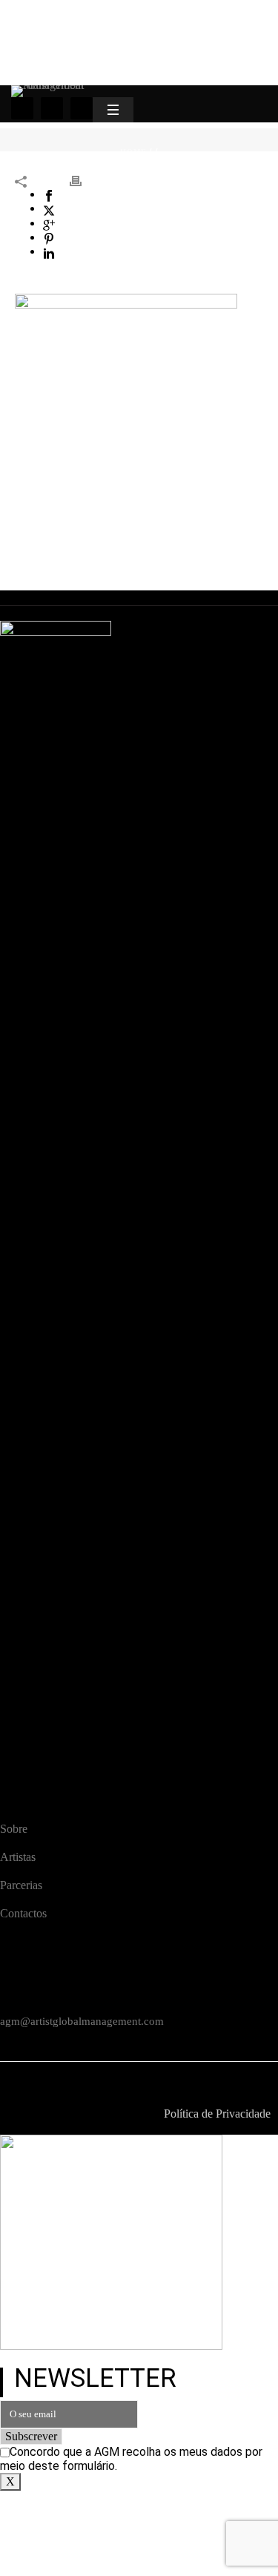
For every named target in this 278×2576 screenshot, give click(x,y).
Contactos (23, 1913)
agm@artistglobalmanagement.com (82, 2021)
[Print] (83, 180)
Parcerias (21, 1885)
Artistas (18, 1857)
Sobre (14, 1829)
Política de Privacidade (217, 2114)
